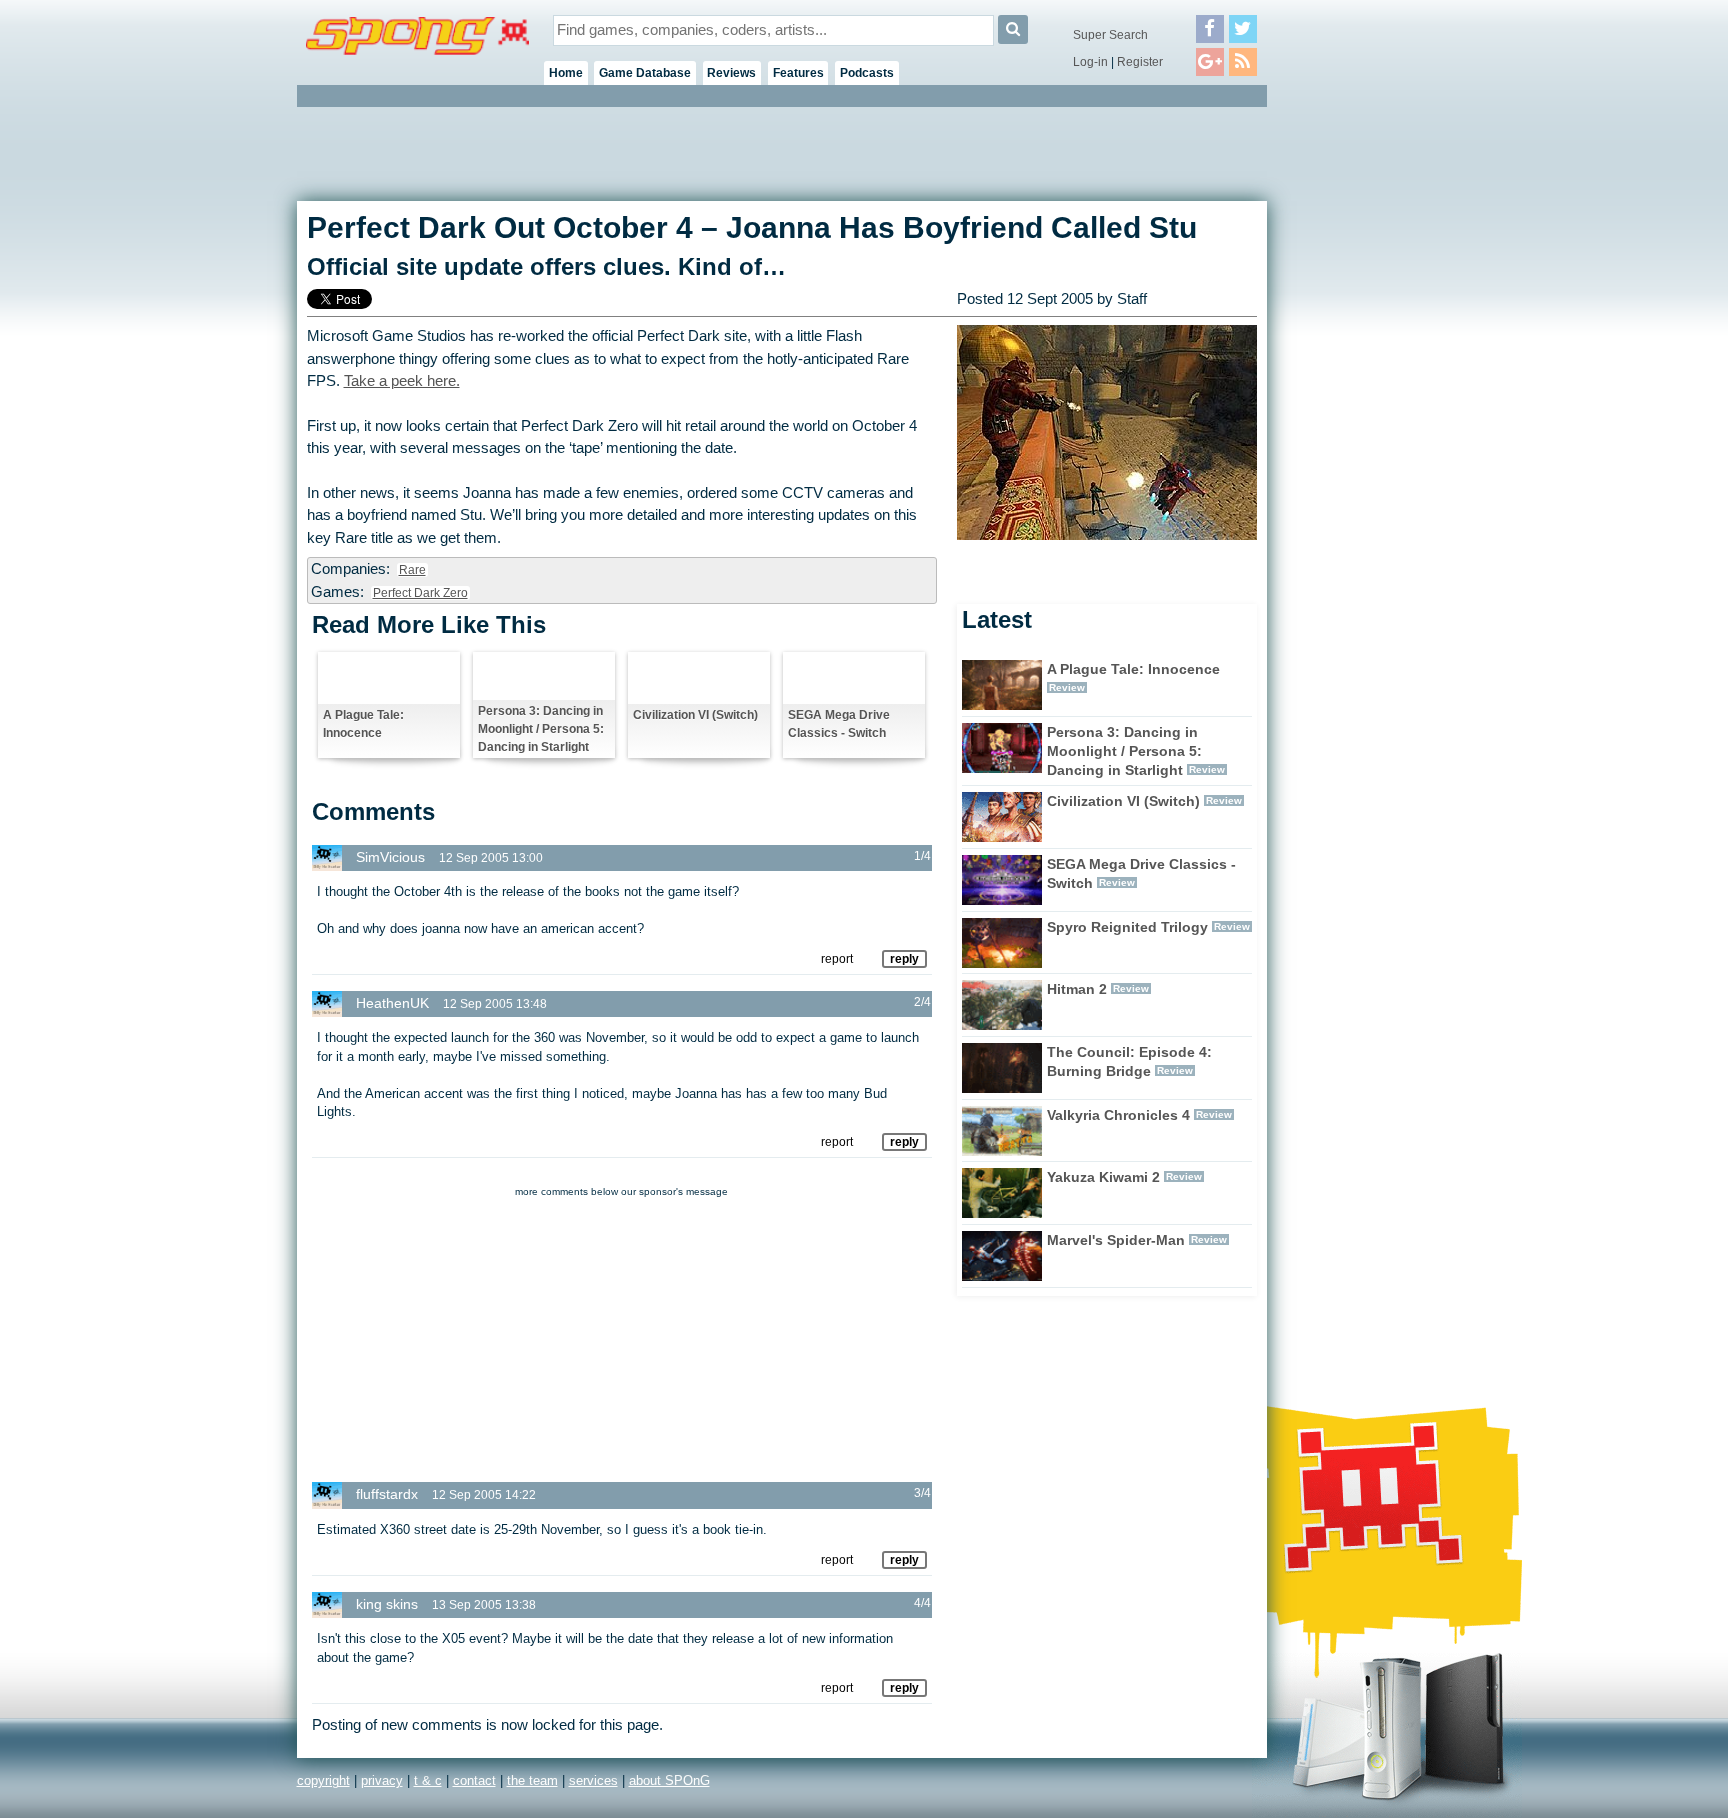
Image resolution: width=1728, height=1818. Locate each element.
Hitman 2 (1077, 989)
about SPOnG (669, 1780)
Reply (904, 959)
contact (474, 1780)
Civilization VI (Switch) (695, 715)
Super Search (1110, 35)
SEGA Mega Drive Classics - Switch (839, 724)
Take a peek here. (402, 381)
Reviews (731, 73)
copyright (323, 1780)
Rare (412, 570)
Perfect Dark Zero (420, 593)
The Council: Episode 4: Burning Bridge (1129, 1061)
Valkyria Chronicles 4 (1118, 1115)
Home (566, 73)
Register (1140, 62)
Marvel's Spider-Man (1116, 1240)
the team (532, 1780)
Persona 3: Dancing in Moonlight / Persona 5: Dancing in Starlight (541, 729)
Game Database (645, 73)
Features (798, 73)
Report (837, 959)
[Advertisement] (1357, 410)
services (593, 1780)
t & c (428, 1780)
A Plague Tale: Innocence (363, 724)
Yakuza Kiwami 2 (1103, 1177)
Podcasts (867, 73)
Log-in (1090, 62)
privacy (382, 1780)
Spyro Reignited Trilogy (1127, 927)
